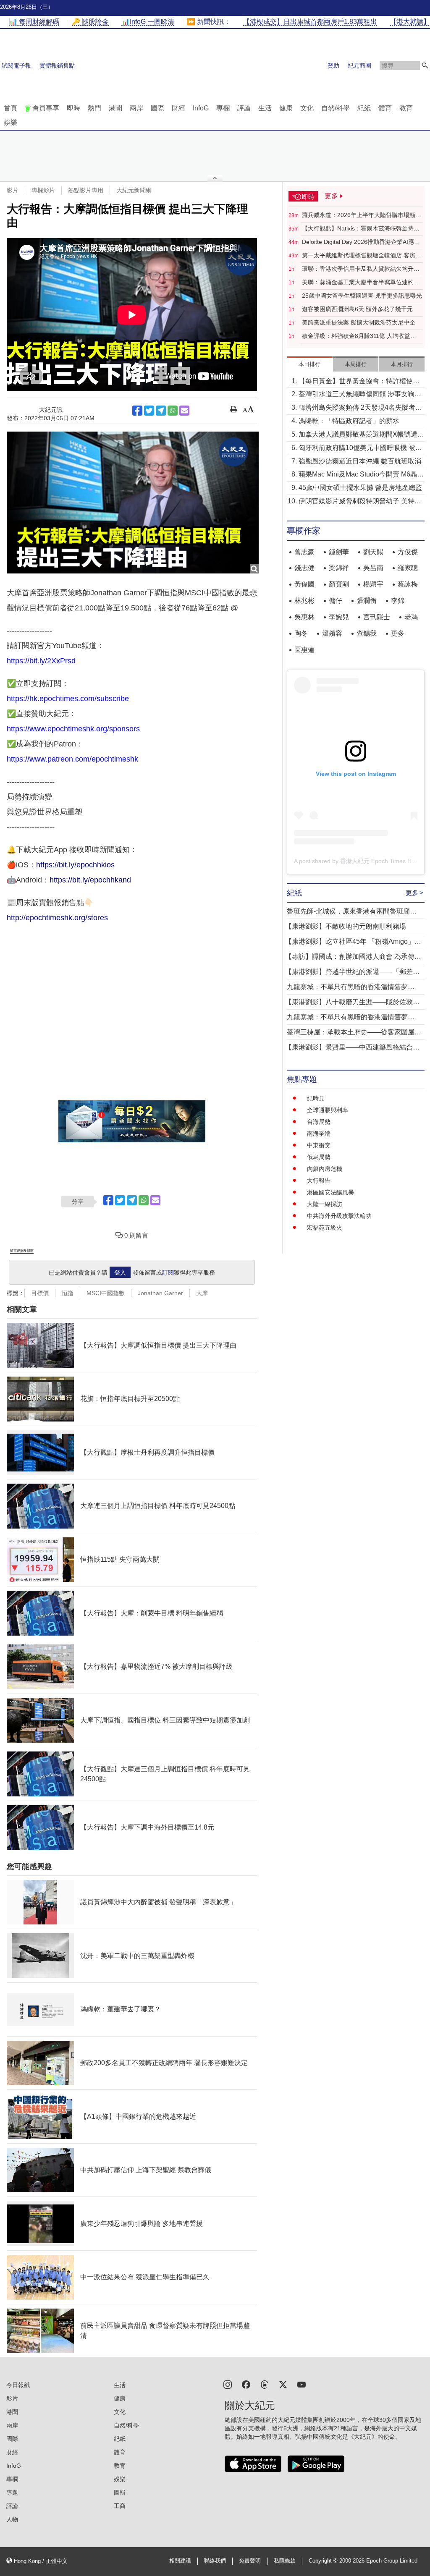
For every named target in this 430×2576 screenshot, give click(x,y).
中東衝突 (319, 1145)
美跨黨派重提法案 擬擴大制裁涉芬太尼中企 (359, 322)
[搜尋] (425, 65)
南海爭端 (319, 1134)
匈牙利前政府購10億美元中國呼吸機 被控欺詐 (360, 449)
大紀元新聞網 (134, 190)
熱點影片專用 (86, 190)
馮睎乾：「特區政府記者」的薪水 (349, 421)
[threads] (265, 2384)
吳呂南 (373, 568)
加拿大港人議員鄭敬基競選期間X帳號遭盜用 (361, 435)
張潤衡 (367, 601)
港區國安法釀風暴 (330, 1192)
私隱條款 (285, 2561)
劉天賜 (373, 552)
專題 (12, 2492)
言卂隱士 (377, 617)
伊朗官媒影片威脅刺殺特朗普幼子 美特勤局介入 (360, 502)
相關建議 (180, 2561)
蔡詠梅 (408, 584)
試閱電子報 (16, 65)
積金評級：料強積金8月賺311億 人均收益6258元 (356, 336)
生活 (265, 108)
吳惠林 (304, 617)
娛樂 (10, 122)
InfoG (201, 108)
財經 (178, 108)
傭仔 (336, 601)
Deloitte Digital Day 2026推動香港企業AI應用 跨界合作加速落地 (361, 242)
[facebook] (246, 2384)
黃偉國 (304, 584)
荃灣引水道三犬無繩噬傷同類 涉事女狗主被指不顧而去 (360, 395)
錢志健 (304, 568)
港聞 (115, 108)
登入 (120, 1272)
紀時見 (316, 1098)
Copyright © (324, 2561)
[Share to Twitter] (149, 411)
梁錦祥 (339, 568)
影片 (13, 190)
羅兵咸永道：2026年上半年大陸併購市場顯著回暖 (362, 215)
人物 (12, 2519)
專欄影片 (43, 190)
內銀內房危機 (325, 1169)
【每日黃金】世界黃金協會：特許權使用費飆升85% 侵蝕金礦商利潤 (359, 382)
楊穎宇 (373, 584)
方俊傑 (408, 552)
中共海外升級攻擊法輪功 (339, 1216)
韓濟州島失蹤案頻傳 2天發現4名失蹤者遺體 (360, 408)
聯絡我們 (215, 2561)
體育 (385, 108)
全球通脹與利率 (328, 1110)
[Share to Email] (184, 411)
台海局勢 (319, 1122)
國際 (157, 108)
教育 (406, 108)
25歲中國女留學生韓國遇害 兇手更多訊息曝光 (362, 296)
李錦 (398, 601)
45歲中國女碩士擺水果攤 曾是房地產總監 (360, 488)
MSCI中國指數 (106, 1293)
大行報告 (319, 1181)
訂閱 (168, 1272)
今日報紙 (18, 2385)
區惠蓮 (304, 650)
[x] (283, 2384)
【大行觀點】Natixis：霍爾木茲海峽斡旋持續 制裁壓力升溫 (361, 229)
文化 (307, 108)
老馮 (411, 617)
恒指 (68, 1293)
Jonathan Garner (160, 1293)
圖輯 (120, 2492)
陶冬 (301, 633)
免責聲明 (250, 2561)
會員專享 (46, 108)
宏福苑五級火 (325, 1228)
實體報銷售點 (57, 65)
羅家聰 (408, 568)
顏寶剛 (339, 584)
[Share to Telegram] (161, 411)
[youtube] (302, 2384)
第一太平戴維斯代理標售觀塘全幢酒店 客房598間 (359, 256)
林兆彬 (304, 601)
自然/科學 (336, 108)
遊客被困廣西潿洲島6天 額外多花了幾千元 (357, 309)
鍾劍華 (339, 552)
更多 (398, 633)
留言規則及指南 (22, 1251)
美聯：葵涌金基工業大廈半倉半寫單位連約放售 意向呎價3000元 (361, 283)
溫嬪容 (332, 633)
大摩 (202, 1293)
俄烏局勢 (319, 1157)
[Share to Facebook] (137, 411)
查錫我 (367, 633)
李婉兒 (339, 617)
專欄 (223, 108)
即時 (73, 108)
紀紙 (364, 108)
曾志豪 (304, 552)
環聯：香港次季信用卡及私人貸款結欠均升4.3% (358, 269)
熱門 (94, 108)
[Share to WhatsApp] (173, 411)
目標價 (40, 1293)
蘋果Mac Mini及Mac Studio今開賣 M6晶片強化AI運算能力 (361, 475)
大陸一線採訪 (325, 1204)
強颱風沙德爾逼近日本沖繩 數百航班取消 (360, 461)
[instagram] (228, 2384)
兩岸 (136, 108)
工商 (120, 2506)
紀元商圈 (359, 65)
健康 (286, 108)
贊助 (333, 65)
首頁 (10, 108)
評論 (244, 108)
